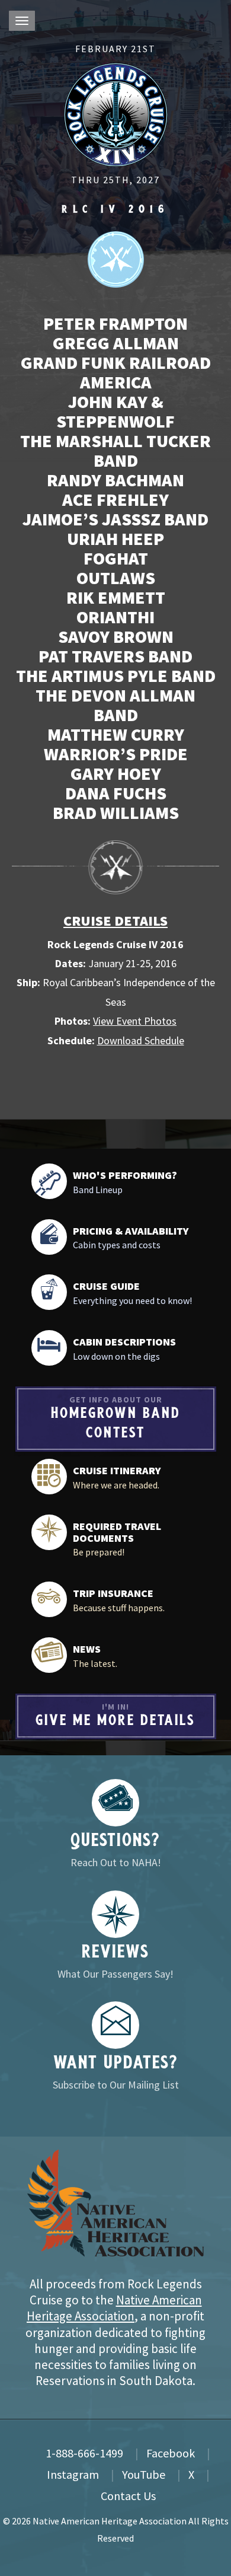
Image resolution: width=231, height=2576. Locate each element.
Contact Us (128, 2496)
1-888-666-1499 (84, 2453)
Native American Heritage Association (114, 2308)
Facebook (171, 2453)
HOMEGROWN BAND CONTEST (116, 1418)
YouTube (144, 2474)
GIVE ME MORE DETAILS (115, 1715)
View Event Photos (135, 1021)
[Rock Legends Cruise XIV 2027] (116, 113)
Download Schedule (141, 1040)
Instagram (73, 2474)
